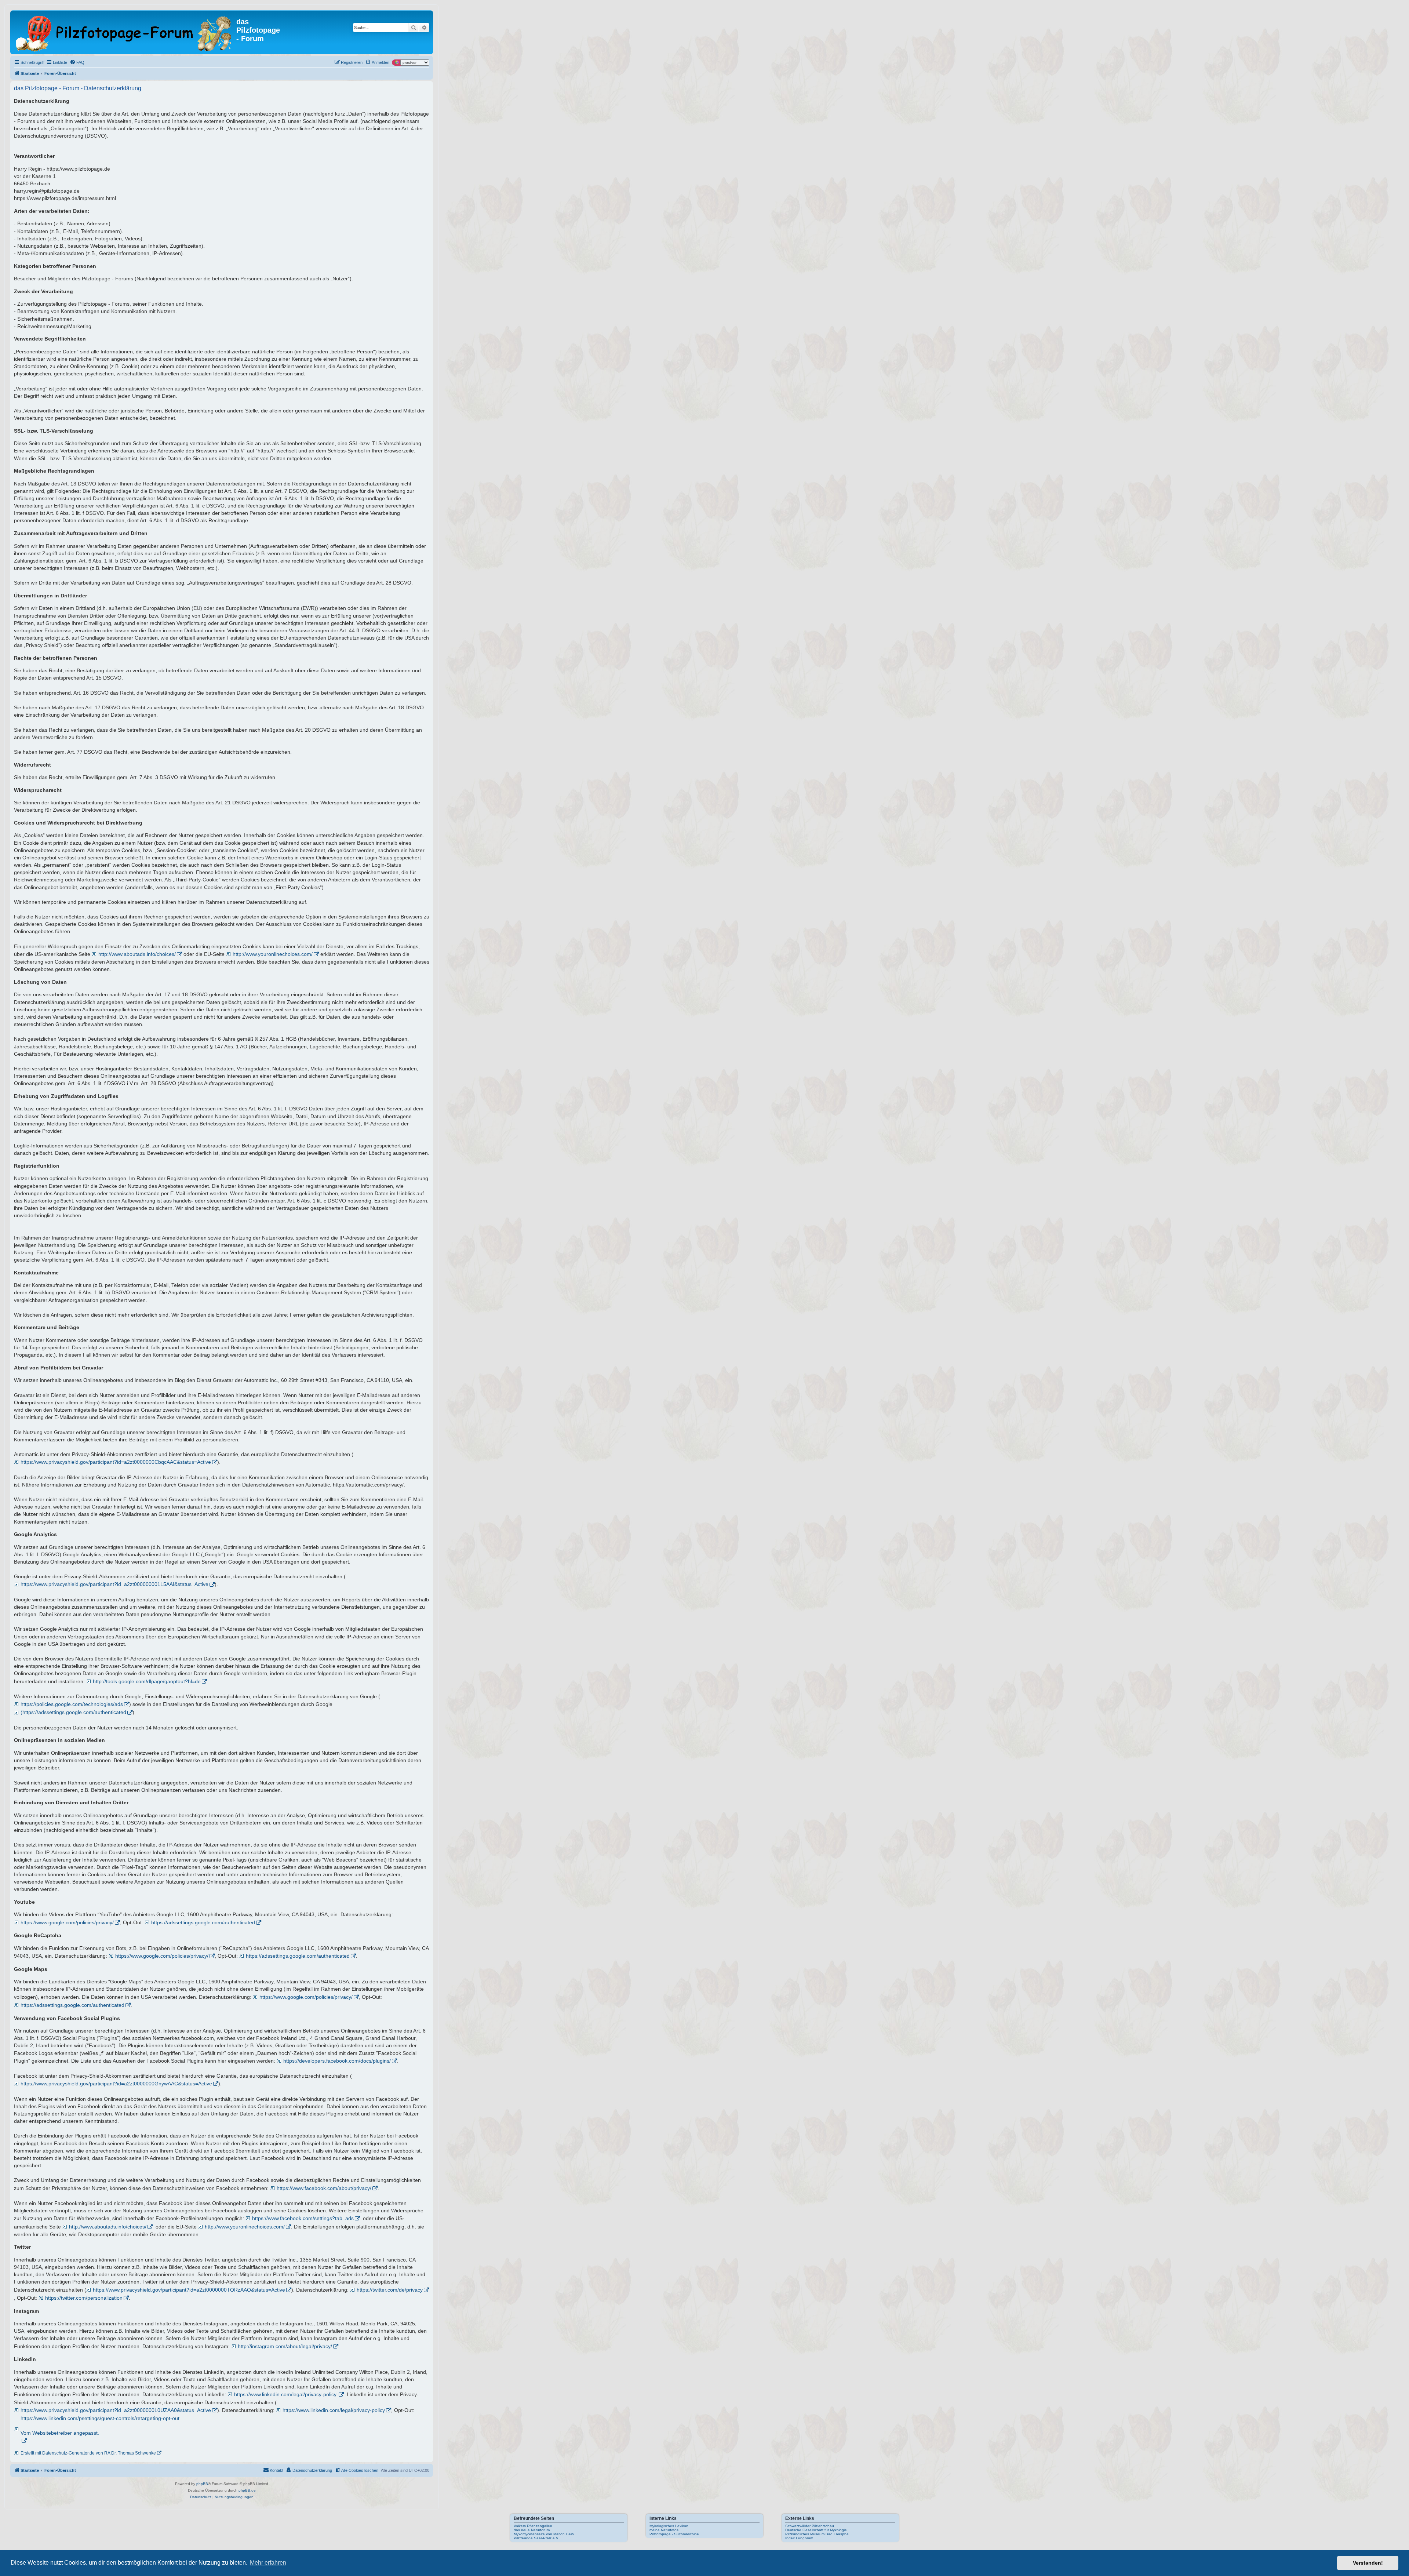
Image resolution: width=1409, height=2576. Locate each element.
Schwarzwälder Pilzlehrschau (810, 2526)
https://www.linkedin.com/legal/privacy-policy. (286, 2394)
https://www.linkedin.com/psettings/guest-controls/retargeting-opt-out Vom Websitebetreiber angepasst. (100, 2426)
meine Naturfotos (664, 2530)
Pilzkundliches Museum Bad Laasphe (817, 2534)
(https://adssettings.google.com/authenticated (73, 1712)
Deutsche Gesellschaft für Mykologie (816, 2530)
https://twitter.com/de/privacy (390, 2290)
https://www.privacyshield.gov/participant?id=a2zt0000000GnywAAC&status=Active (116, 2084)
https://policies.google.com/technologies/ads (72, 1704)
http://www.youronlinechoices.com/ (273, 954)
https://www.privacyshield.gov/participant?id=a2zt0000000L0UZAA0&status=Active (116, 2410)
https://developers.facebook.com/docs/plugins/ (337, 2061)
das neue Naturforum (532, 2530)
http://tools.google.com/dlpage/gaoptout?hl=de (147, 1681)
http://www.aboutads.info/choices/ (137, 954)
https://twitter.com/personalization (84, 2298)
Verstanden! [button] (1368, 2563)
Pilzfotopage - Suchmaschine (674, 2534)
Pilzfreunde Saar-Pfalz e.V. (536, 2538)
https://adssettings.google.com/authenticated (203, 1922)
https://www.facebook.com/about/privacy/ (324, 2188)
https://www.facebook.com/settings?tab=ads (303, 2218)
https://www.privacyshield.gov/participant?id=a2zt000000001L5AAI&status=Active (114, 1584)
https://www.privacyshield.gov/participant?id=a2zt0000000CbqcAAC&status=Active (116, 1462)
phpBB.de (247, 2490)
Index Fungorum (799, 2538)
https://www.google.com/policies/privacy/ (67, 1922)
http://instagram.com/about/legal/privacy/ (285, 2346)
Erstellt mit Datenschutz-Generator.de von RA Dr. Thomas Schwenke (88, 2453)
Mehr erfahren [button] (268, 2563)
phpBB (202, 2484)
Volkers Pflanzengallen (533, 2526)
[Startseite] (124, 32)
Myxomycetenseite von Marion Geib (544, 2534)
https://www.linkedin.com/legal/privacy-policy (334, 2410)
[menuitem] (77, 62)
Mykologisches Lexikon (669, 2526)
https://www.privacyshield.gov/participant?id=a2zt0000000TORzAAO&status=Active (189, 2290)
